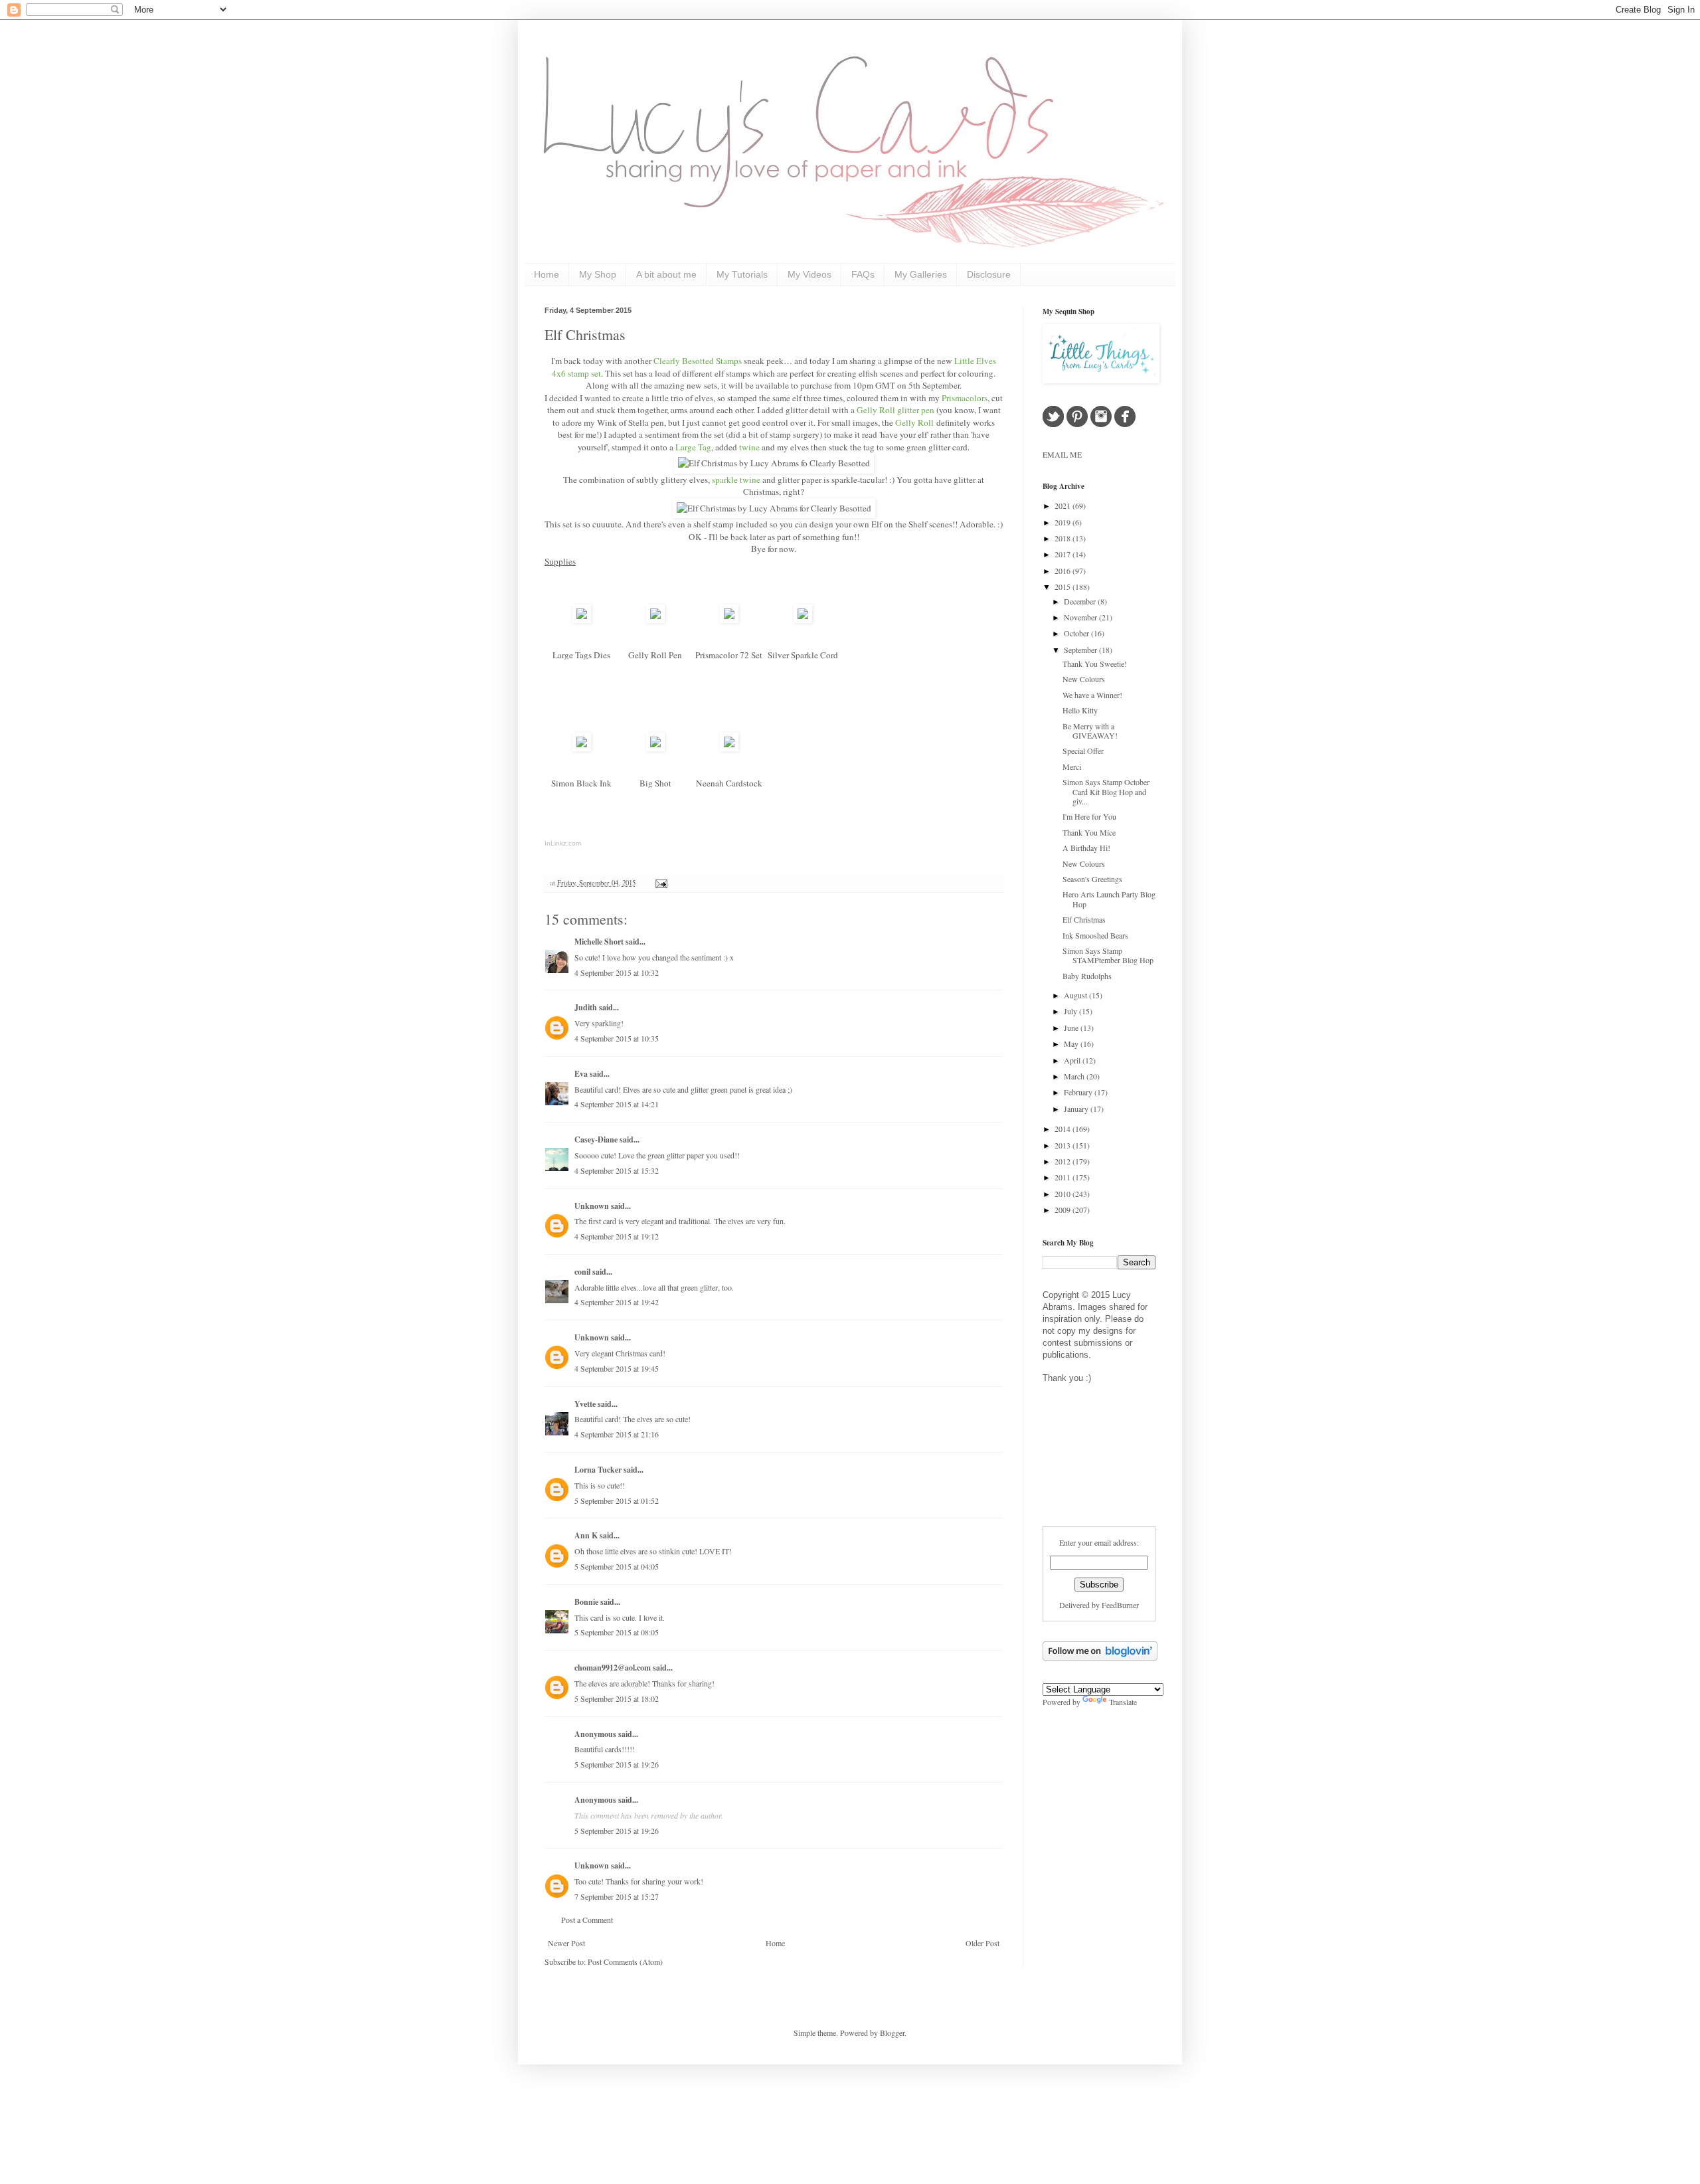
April (1073, 1060)
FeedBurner (1120, 1605)
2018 (1063, 538)
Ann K (586, 1535)
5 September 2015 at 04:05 (617, 1566)
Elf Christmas (585, 334)
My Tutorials (742, 274)
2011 (1063, 1177)
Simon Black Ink (581, 783)
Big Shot (655, 783)
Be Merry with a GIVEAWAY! (1090, 731)
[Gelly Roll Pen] (655, 620)
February (1079, 1092)
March (1075, 1076)
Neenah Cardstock (729, 783)
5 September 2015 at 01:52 (617, 1501)
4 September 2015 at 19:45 (617, 1368)
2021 (1063, 505)
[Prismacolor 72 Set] (729, 620)
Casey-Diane (596, 1139)
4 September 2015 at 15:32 (617, 1170)
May (1072, 1044)
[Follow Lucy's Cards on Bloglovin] (1100, 1657)
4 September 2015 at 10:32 (617, 972)
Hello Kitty (1080, 710)
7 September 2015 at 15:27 (617, 1896)
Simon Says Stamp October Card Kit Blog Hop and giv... (1106, 791)
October (1077, 633)
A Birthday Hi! (1086, 848)
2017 (1063, 554)
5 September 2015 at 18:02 (617, 1698)
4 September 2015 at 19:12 (617, 1236)
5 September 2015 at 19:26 (617, 1764)
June (1072, 1028)
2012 (1063, 1161)
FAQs (863, 274)
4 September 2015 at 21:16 (617, 1434)
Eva (581, 1074)
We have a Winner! (1092, 695)
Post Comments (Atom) (625, 1961)
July (1071, 1011)
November (1081, 617)
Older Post (982, 1943)
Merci (1072, 767)
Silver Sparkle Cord (803, 655)
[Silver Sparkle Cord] (803, 620)
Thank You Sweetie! (1095, 664)
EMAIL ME (1062, 454)
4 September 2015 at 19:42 (617, 1302)
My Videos (809, 274)
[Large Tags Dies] (582, 620)
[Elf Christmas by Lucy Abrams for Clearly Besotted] (774, 508)
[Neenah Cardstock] (729, 748)
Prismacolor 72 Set (729, 655)
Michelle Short (599, 942)
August (1076, 995)
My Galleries (921, 274)
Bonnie (586, 1602)
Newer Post (566, 1943)
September (1081, 650)
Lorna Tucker (598, 1470)
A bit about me (666, 274)
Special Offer (1083, 751)
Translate (1123, 1702)
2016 (1063, 571)
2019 (1063, 522)
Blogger (892, 2033)
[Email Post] (660, 883)
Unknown (592, 1206)
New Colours (1084, 679)
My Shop (598, 274)
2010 (1063, 1194)
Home (547, 274)
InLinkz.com (563, 843)
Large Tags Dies (581, 655)
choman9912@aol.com (613, 1668)
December (1081, 601)
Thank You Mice (1089, 832)
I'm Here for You (1089, 816)
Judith (586, 1007)
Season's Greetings (1092, 879)
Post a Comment (587, 1920)
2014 (1063, 1129)
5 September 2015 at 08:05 (617, 1632)
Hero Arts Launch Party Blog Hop (1109, 899)
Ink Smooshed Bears (1095, 935)
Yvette (585, 1404)
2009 (1063, 1210)
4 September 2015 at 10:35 (617, 1038)
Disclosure (989, 274)
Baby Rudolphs (1087, 976)
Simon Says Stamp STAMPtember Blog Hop (1108, 955)
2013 (1063, 1145)
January (1077, 1109)
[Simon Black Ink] (582, 748)
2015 (1063, 587)
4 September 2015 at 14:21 (617, 1104)
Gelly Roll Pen (655, 655)
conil (582, 1272)
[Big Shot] (655, 748)
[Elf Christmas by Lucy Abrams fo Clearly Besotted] (774, 463)
